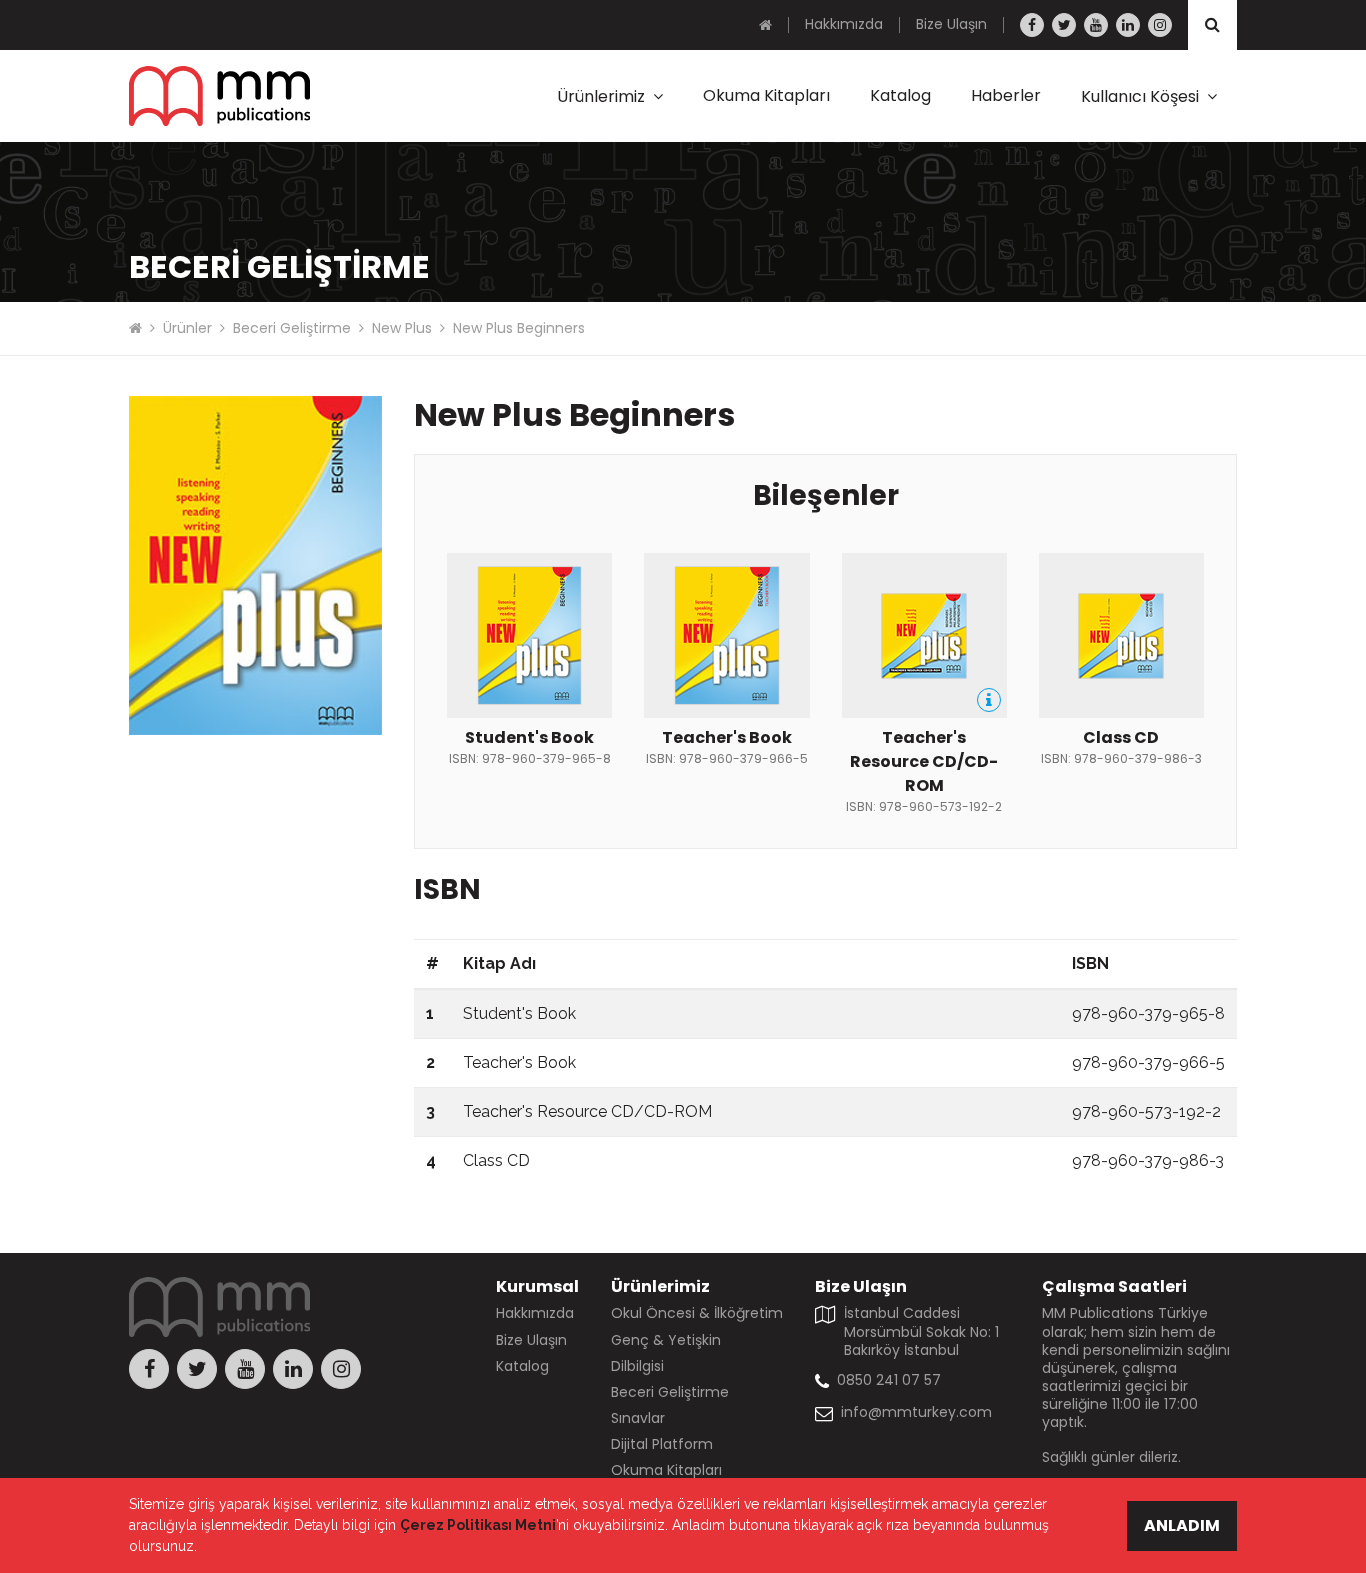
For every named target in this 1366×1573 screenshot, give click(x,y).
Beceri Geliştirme (292, 328)
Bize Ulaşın (951, 24)
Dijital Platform (662, 1444)
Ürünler (187, 328)
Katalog (900, 95)
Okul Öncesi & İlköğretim (697, 1313)
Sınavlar (638, 1418)
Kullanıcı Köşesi (1140, 96)
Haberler (1006, 95)
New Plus (402, 328)
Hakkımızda (844, 24)
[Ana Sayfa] (765, 25)
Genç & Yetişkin (666, 1340)
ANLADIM (1182, 1525)
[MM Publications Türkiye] (219, 96)
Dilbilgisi (637, 1366)
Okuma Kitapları (766, 95)
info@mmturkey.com (916, 1412)
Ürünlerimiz (601, 96)
